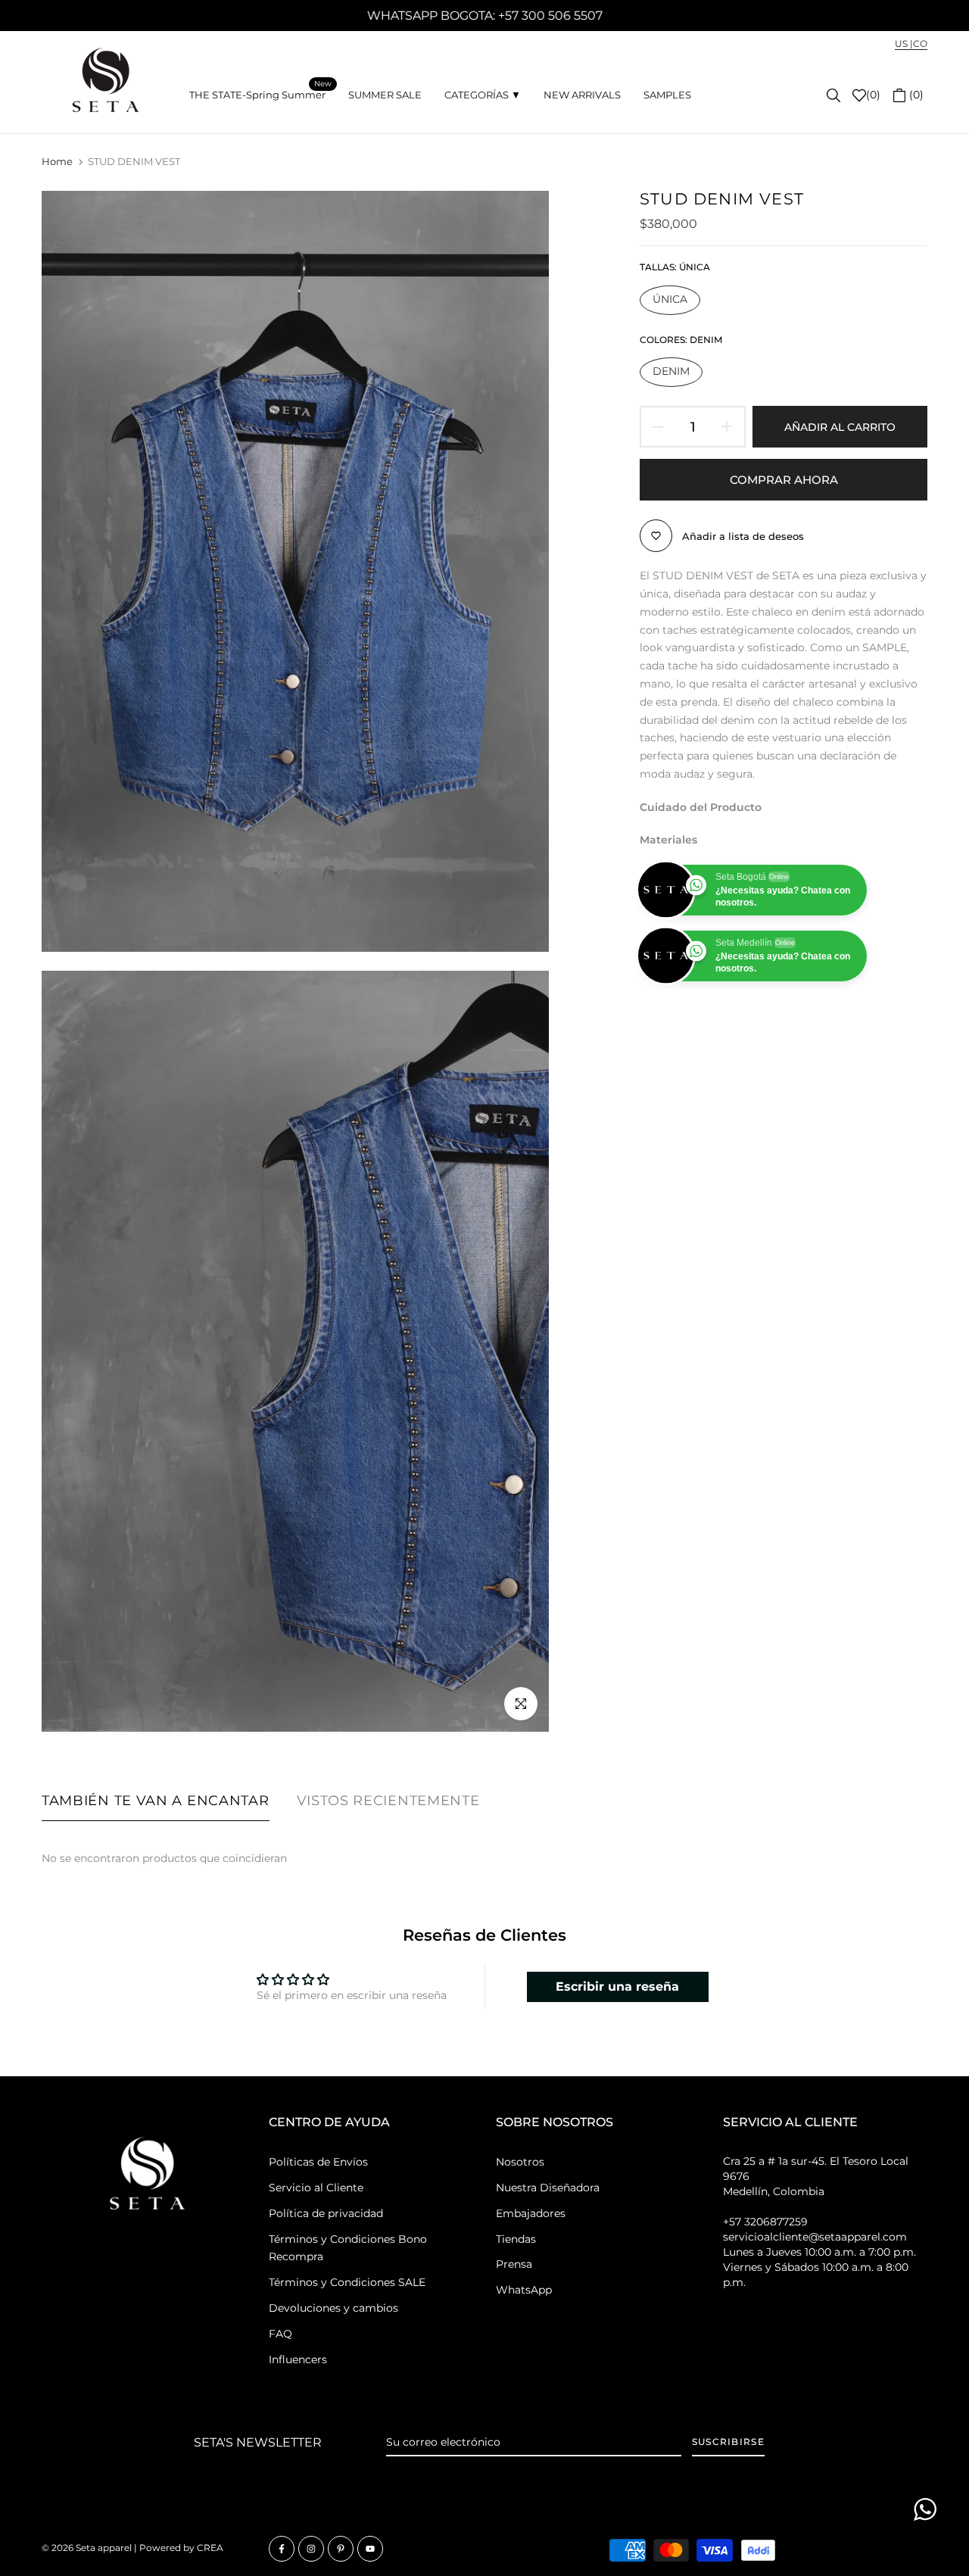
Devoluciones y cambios (333, 2308)
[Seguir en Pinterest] (341, 2549)
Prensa (514, 2264)
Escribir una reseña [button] (617, 1987)
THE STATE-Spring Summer (260, 94)
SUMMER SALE (385, 95)
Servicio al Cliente (316, 2188)
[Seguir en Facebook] (282, 2549)
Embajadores (531, 2213)
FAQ (280, 2334)
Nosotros (520, 2162)
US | (904, 44)
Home (57, 161)
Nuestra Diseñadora (548, 2188)
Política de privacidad (326, 2213)
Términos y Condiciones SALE (347, 2282)
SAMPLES (667, 95)
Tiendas (516, 2239)
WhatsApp (524, 2290)
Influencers (298, 2359)
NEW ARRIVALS (582, 95)
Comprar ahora (784, 480)
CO (920, 44)
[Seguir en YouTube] (370, 2549)
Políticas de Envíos (318, 2162)
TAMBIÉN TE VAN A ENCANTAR (156, 1801)
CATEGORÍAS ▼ (483, 95)
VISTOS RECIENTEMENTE (388, 1801)
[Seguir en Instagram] (311, 2549)
